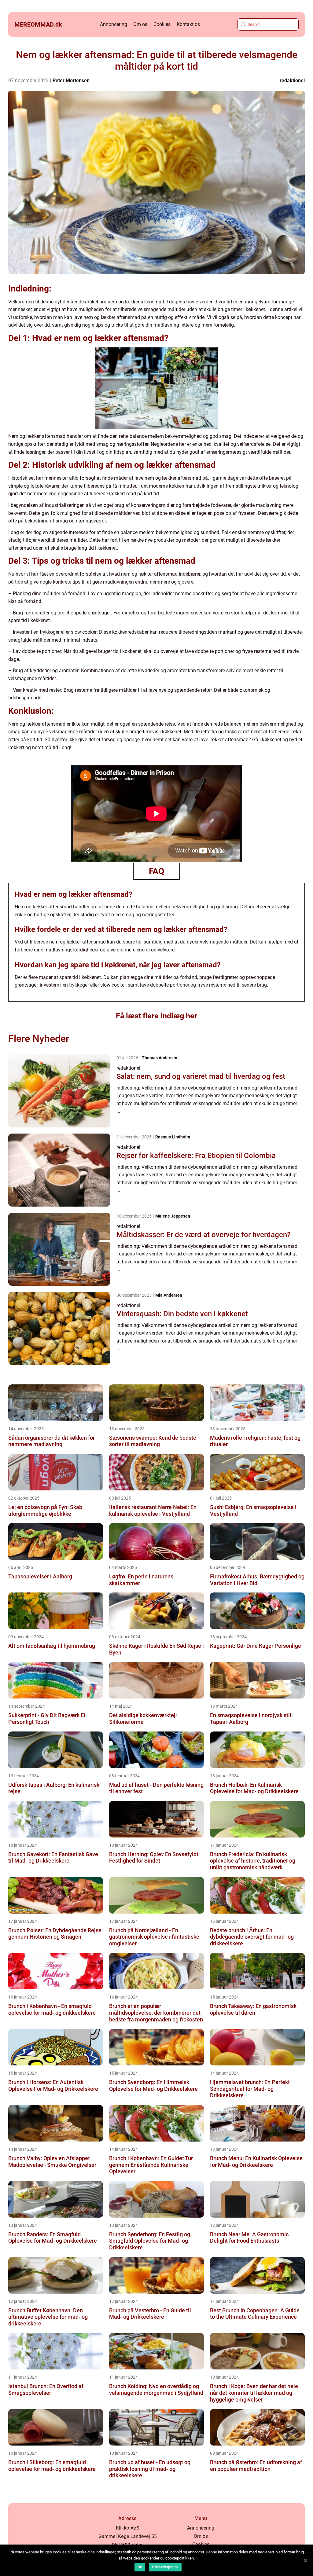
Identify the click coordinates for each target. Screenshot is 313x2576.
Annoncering (114, 24)
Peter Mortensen (71, 81)
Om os (140, 24)
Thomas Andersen (160, 1058)
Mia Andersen (169, 1295)
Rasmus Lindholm (173, 1137)
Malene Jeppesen (173, 1216)
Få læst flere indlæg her (156, 1016)
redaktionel (292, 81)
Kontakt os (188, 24)
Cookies (162, 24)
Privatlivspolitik (165, 2567)
